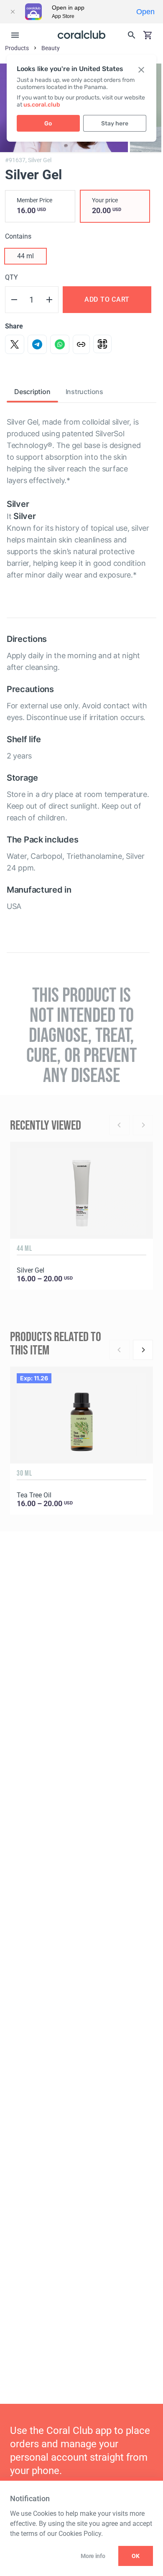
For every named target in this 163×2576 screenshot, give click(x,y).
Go (48, 123)
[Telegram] (37, 344)
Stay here (115, 123)
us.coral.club (42, 105)
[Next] (143, 1350)
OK (136, 2556)
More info (93, 2556)
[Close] (13, 12)
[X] (15, 344)
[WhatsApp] (60, 344)
